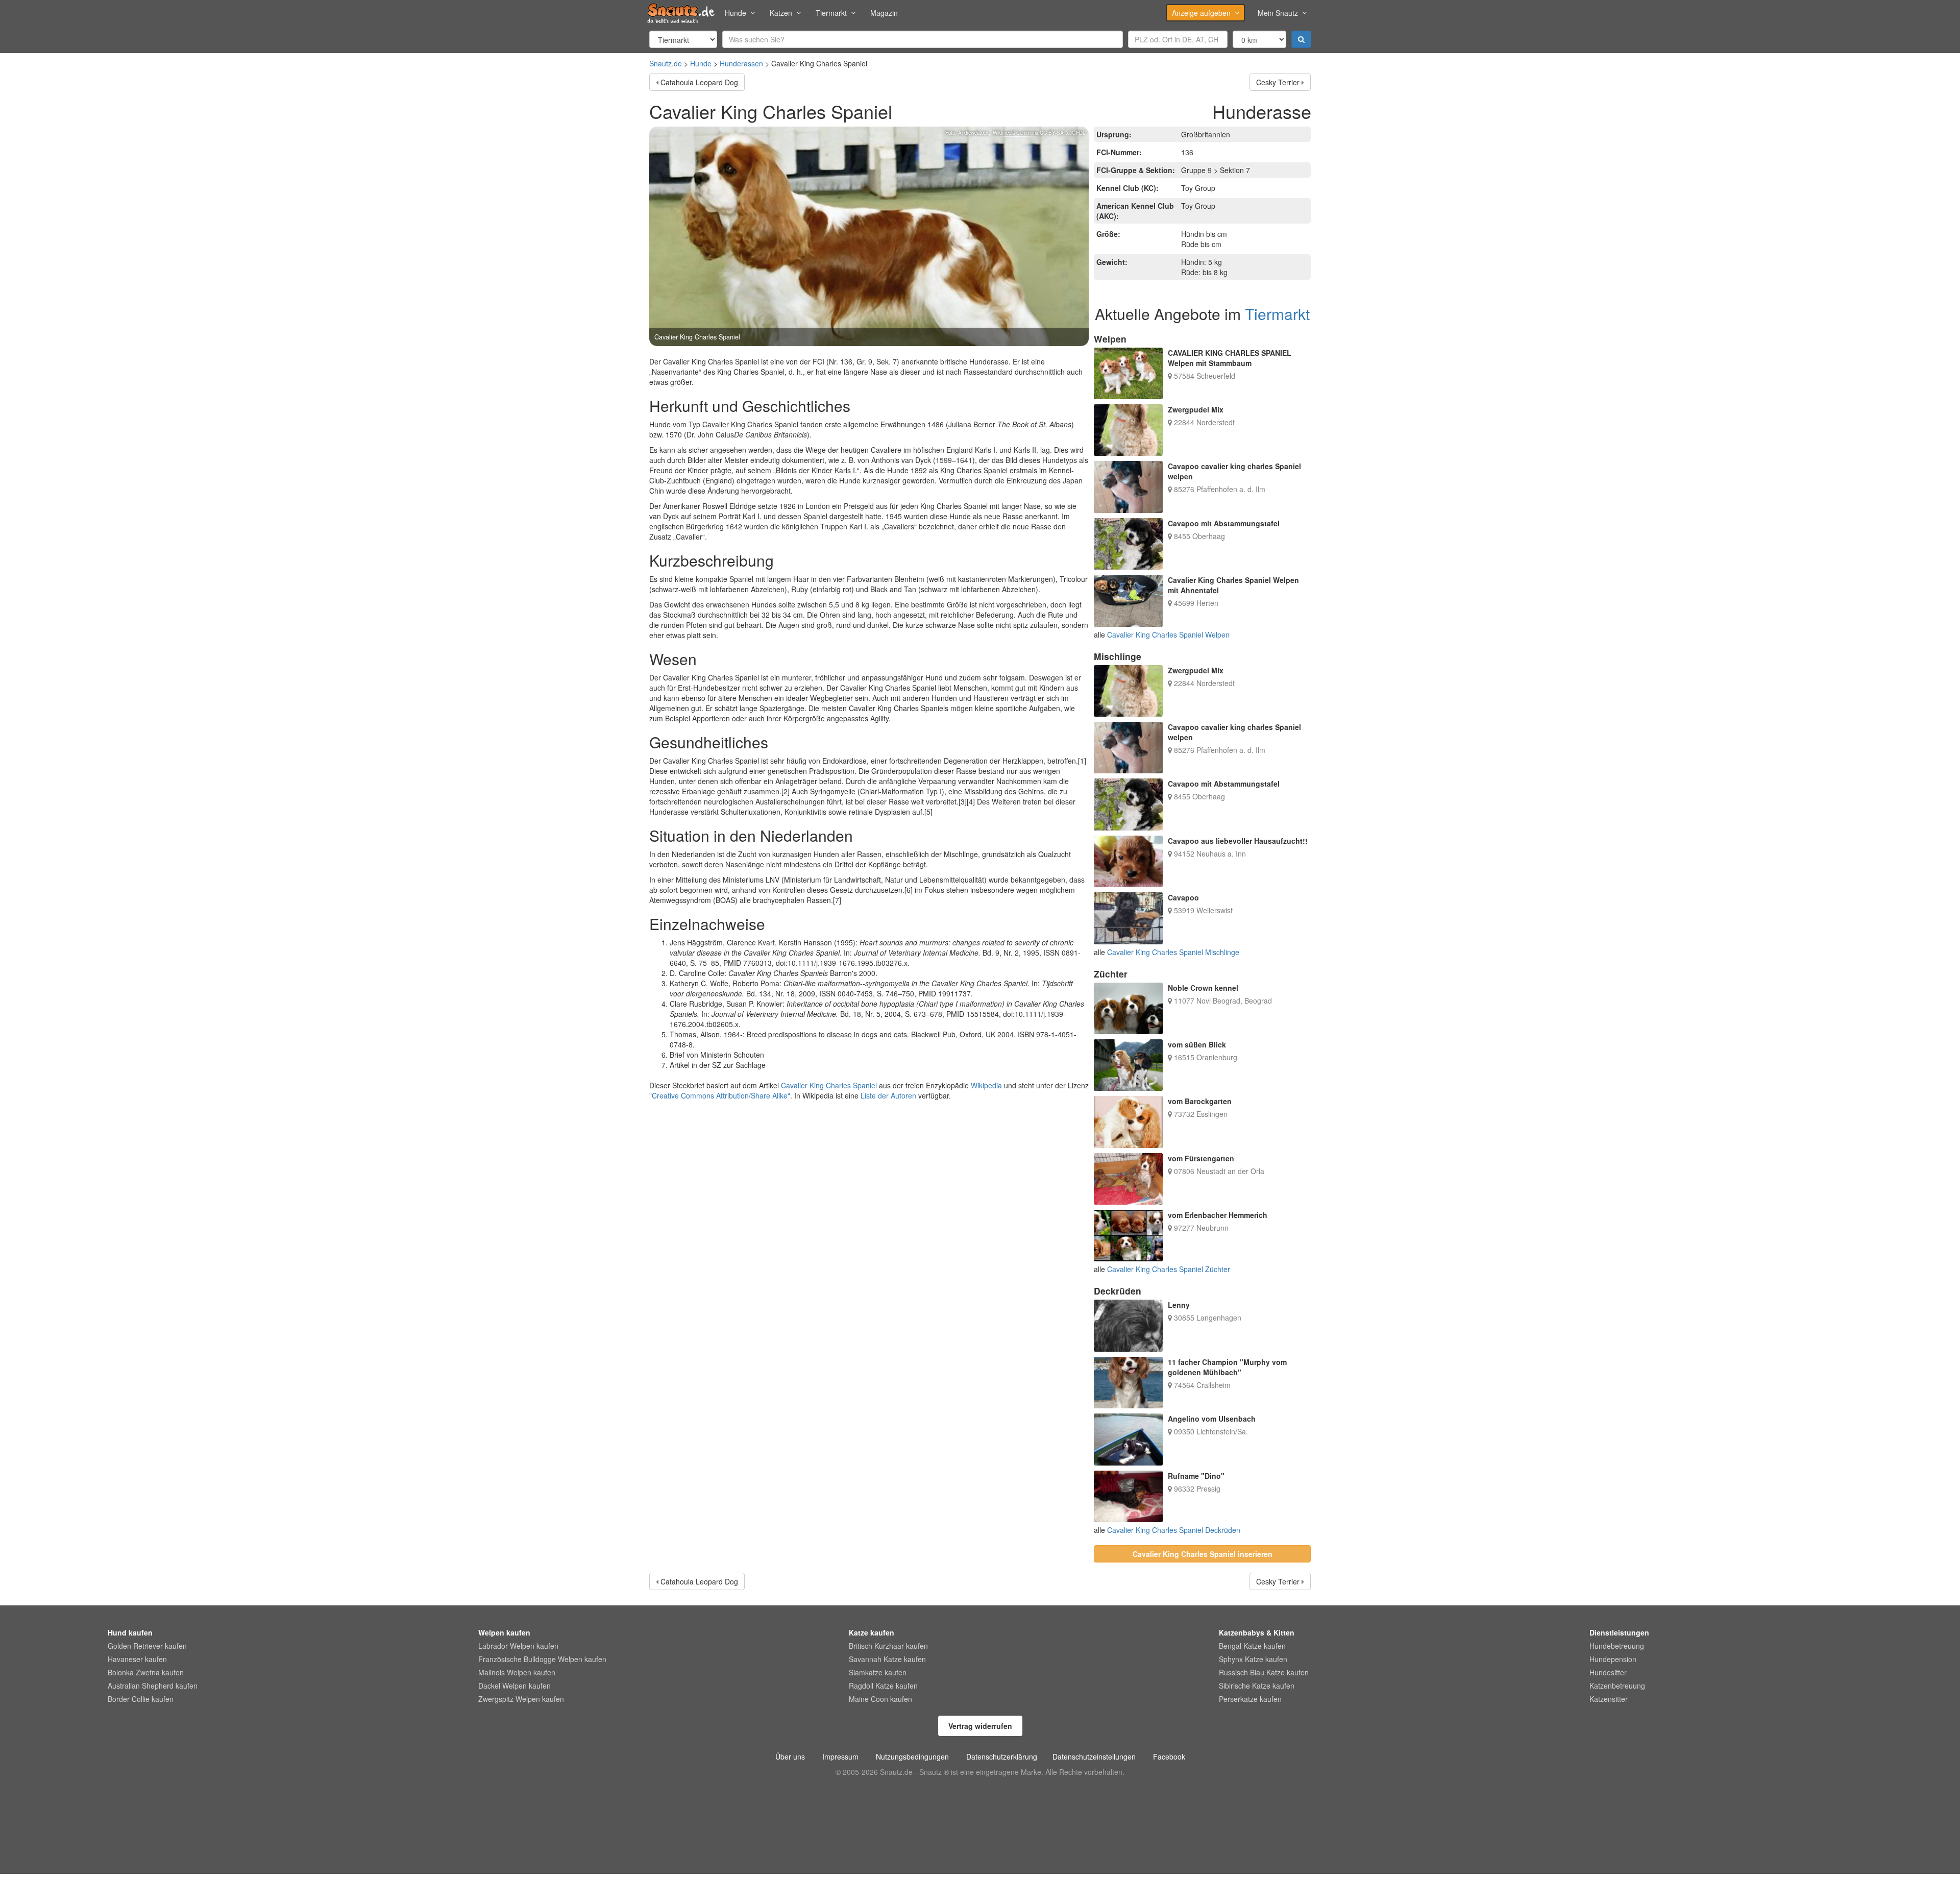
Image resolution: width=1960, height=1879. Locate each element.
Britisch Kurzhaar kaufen (888, 1646)
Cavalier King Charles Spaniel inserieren (1203, 1554)
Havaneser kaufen (137, 1659)
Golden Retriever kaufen (147, 1646)
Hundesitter (1608, 1672)
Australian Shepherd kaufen (153, 1686)
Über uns (790, 1756)
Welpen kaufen (504, 1632)
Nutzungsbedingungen (912, 1756)
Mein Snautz (1278, 13)
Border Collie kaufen (141, 1699)
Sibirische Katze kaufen (1257, 1686)
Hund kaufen (130, 1632)
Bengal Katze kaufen (1252, 1646)
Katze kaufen (872, 1632)
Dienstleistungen (1619, 1632)
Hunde (736, 13)
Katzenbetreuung (1617, 1686)
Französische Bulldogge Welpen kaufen (542, 1659)
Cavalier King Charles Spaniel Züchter (1169, 1269)
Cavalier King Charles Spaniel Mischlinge (1173, 952)
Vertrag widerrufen (980, 1726)
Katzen (781, 13)
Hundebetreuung (1617, 1646)
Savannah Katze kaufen (887, 1659)
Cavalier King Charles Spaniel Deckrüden (1174, 1530)
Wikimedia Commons (1015, 133)
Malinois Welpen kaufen (517, 1672)
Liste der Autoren (888, 1095)
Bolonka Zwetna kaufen (146, 1672)
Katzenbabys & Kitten (1257, 1632)
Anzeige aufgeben (1201, 13)
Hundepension (1613, 1659)
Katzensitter (1609, 1699)
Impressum (840, 1756)
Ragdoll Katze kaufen (883, 1686)
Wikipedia (986, 1085)
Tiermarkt (831, 13)
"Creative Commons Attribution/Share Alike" (720, 1095)
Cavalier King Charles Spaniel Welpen (1168, 635)
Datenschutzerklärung (1002, 1756)
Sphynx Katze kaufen (1253, 1659)
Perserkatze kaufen (1250, 1699)
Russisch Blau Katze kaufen (1264, 1672)
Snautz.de (666, 63)
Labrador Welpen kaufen (518, 1646)
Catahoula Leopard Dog (699, 82)
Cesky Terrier (1278, 82)
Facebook (1169, 1756)
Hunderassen (741, 63)
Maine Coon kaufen (880, 1699)
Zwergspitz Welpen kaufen (521, 1699)
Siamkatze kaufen (878, 1672)
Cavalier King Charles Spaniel (829, 1085)
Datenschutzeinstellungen (1094, 1756)
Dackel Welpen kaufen (514, 1686)
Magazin (884, 13)
